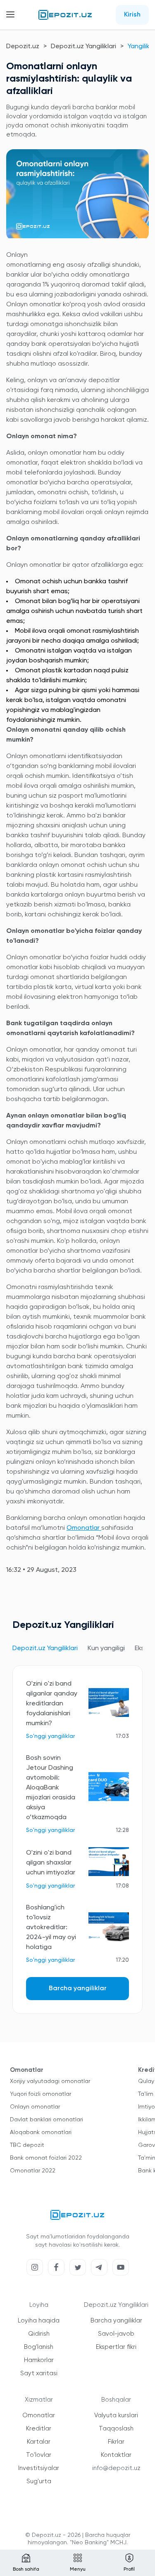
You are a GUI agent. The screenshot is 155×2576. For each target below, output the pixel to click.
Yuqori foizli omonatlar (41, 2094)
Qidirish (39, 2334)
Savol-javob (116, 2334)
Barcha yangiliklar (78, 1989)
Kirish (132, 15)
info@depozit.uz (116, 2468)
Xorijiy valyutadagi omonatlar (50, 2081)
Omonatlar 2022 (33, 2171)
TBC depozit (27, 2145)
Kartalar (39, 2442)
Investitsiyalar (39, 2468)
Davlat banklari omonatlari (46, 2120)
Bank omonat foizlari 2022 (46, 2158)
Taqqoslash (116, 2429)
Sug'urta (39, 2481)
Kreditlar (39, 2429)
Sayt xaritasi (39, 2373)
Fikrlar (116, 2442)
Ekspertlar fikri (116, 2347)
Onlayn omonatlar (35, 2107)
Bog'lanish (39, 2347)
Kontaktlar (116, 2455)
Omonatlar (84, 1528)
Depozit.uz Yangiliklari (83, 47)
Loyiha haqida (39, 2321)
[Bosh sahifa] (65, 15)
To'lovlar (39, 2455)
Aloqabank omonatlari (41, 2132)
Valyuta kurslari (116, 2415)
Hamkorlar (39, 2360)
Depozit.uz (23, 47)
